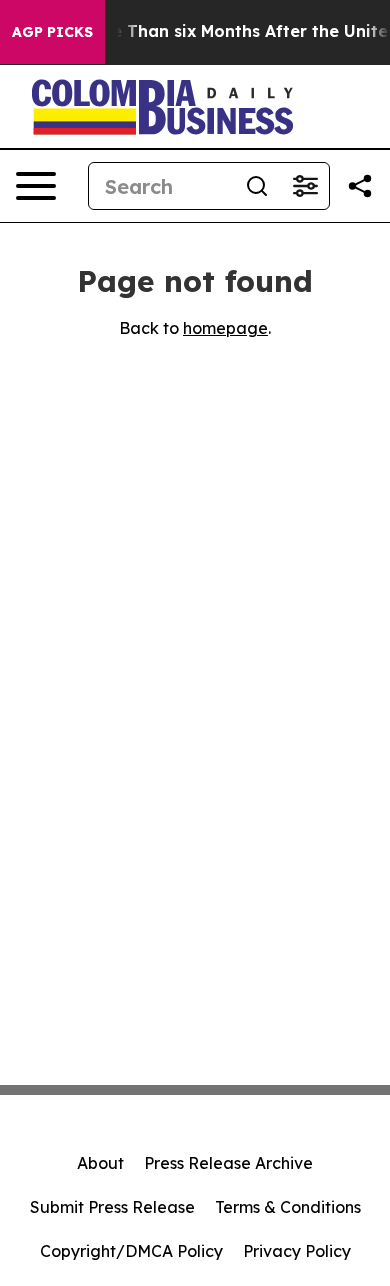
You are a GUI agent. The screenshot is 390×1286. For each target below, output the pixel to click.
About (100, 1163)
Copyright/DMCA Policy (131, 1251)
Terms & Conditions (288, 1207)
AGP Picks (52, 32)
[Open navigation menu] (36, 186)
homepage (225, 328)
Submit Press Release (112, 1207)
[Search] (257, 186)
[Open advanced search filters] (305, 186)
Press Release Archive (228, 1163)
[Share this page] (360, 186)
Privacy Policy (297, 1251)
